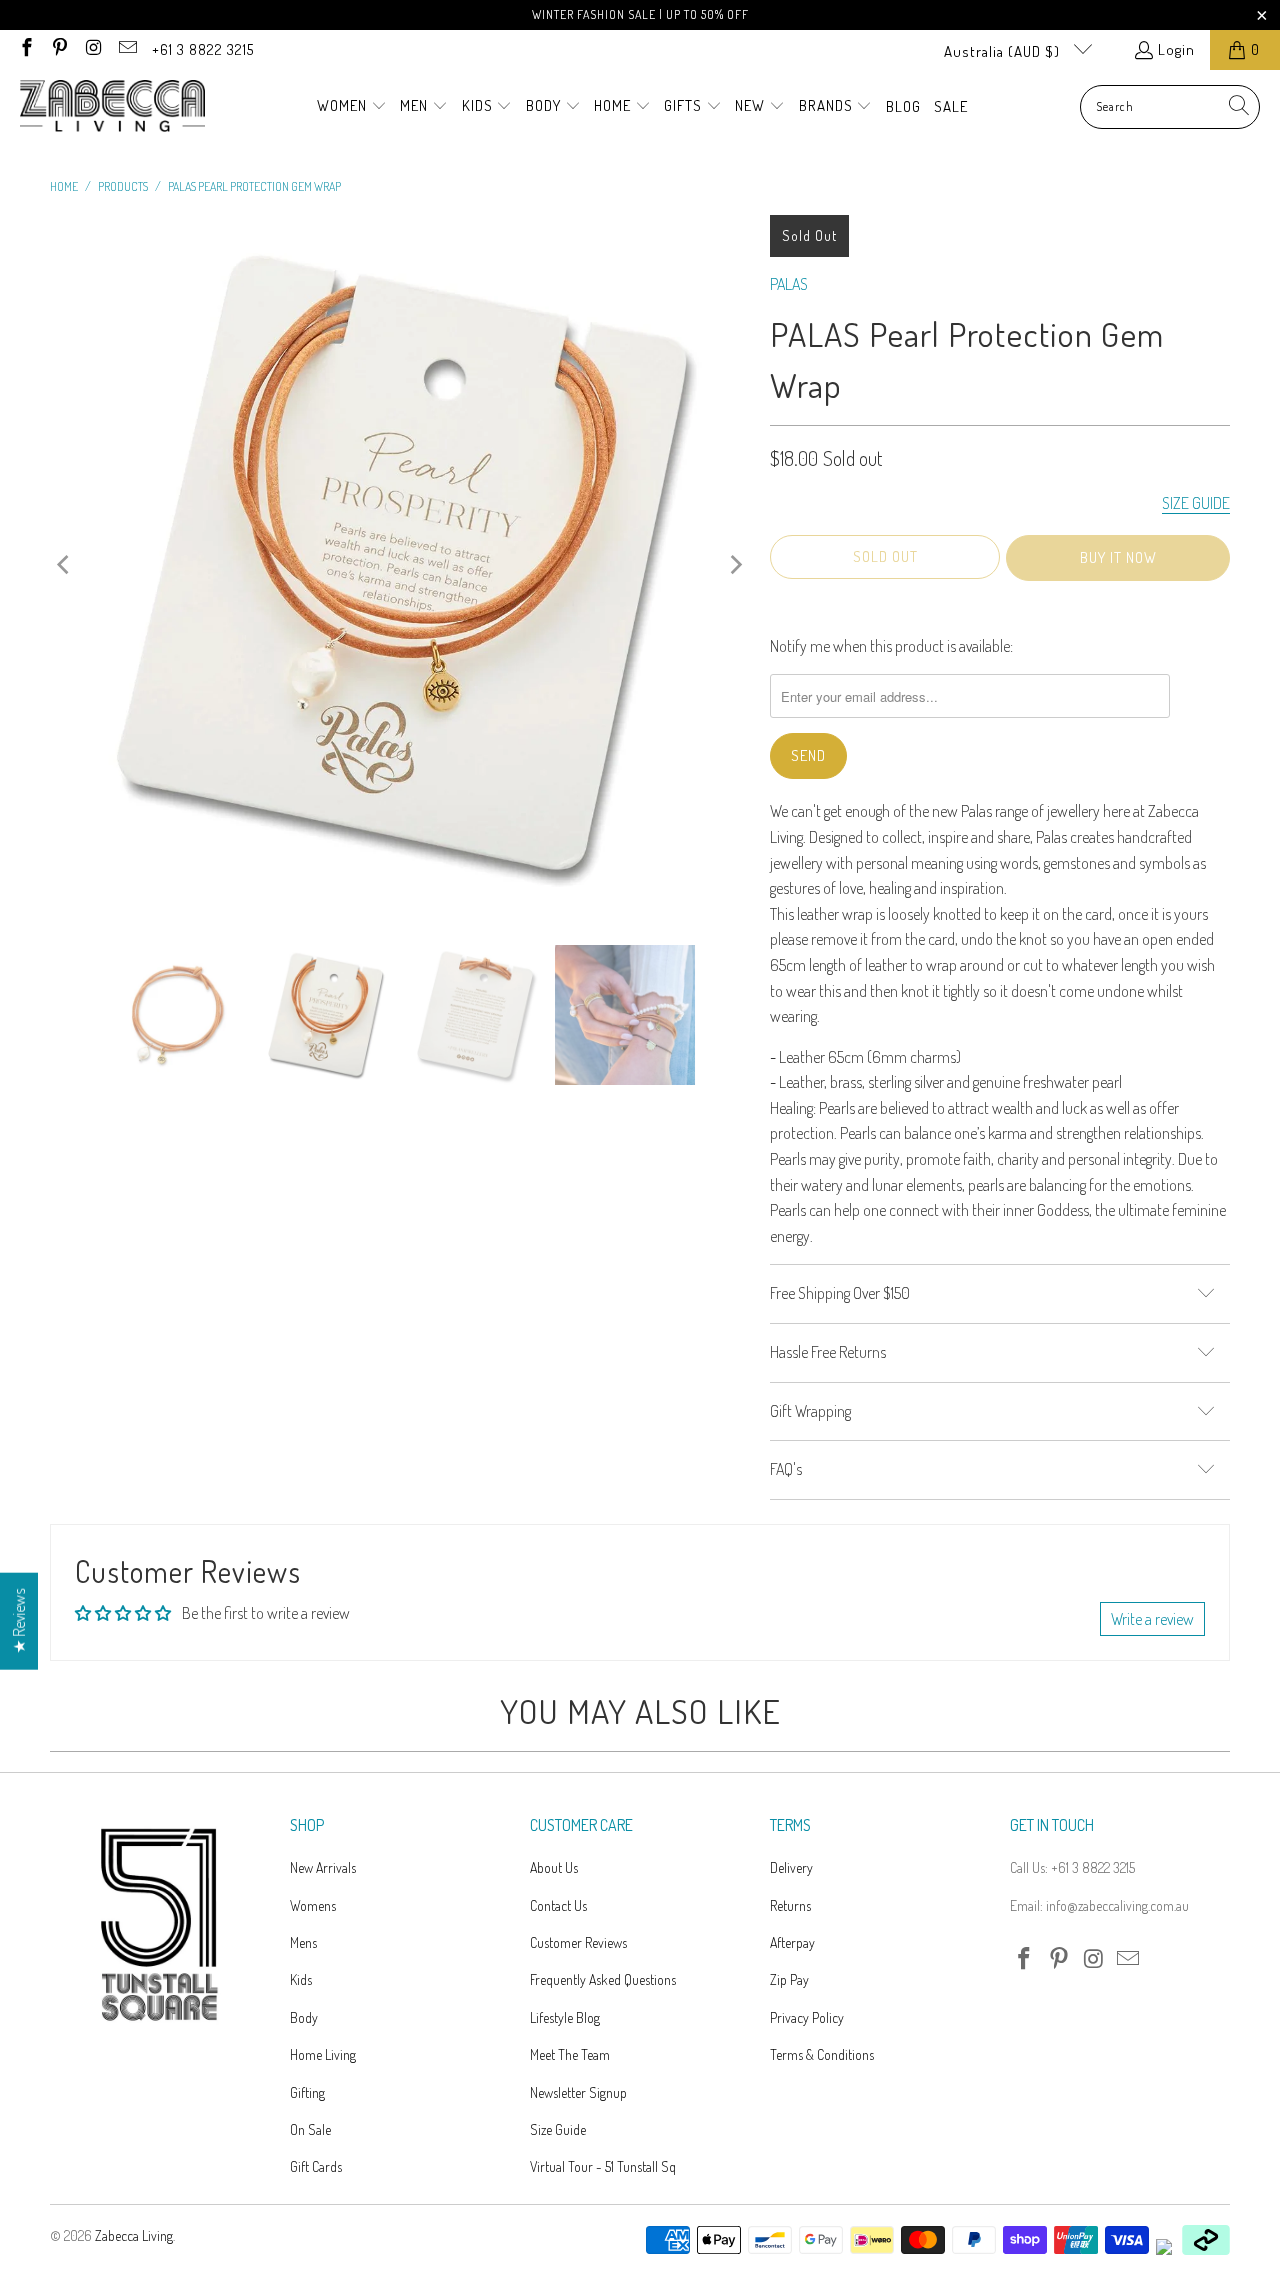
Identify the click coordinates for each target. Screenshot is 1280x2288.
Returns (790, 1905)
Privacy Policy (807, 2017)
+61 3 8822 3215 (203, 49)
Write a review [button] (1152, 1619)
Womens (313, 1905)
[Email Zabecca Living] (126, 49)
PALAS (789, 284)
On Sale (310, 2129)
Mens (303, 1942)
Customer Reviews (578, 1942)
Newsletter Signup (578, 2092)
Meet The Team (570, 2054)
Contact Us (558, 1905)
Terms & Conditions (822, 2054)
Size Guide (558, 2129)
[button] (352, 107)
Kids (301, 1979)
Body (304, 2017)
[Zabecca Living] (112, 107)
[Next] (735, 565)
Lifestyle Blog (565, 2017)
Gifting (307, 2092)
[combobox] (1170, 107)
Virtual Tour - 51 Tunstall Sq (603, 2166)
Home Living (323, 2054)
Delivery (791, 1867)
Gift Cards (316, 2166)
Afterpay (792, 1942)
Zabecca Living (134, 2235)
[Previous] (65, 565)
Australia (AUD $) (1004, 51)
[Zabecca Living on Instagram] (92, 49)
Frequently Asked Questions (603, 1979)
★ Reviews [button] (19, 1620)
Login (1176, 49)
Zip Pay (789, 1979)
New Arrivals (323, 1867)
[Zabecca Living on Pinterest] (59, 49)
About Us (554, 1867)
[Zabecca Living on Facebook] (25, 49)
